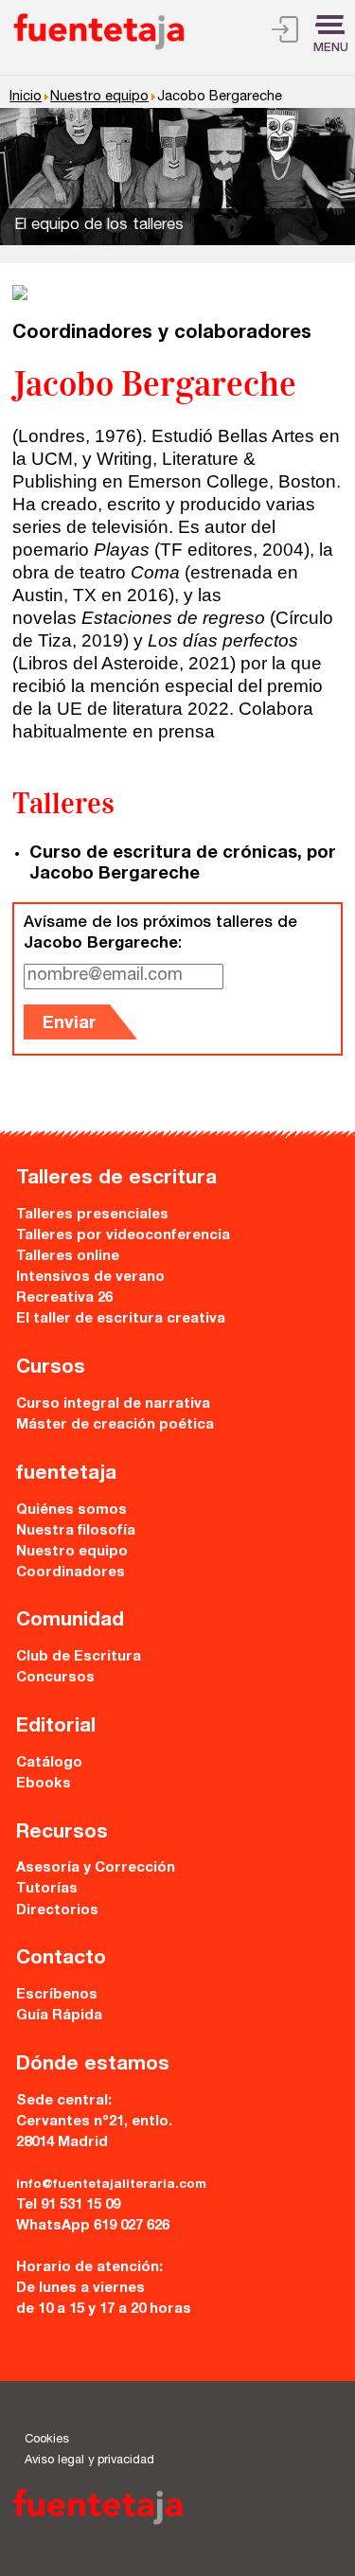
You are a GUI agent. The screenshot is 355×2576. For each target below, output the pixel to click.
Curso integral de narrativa (113, 1404)
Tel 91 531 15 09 (68, 2205)
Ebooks (44, 1784)
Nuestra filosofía (76, 1531)
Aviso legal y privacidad (89, 2461)
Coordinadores (71, 1573)
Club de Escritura (79, 1657)
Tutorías (47, 1889)
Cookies (47, 2440)
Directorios (57, 1911)
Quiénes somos (71, 1510)
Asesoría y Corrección (96, 1868)
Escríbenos (57, 1995)
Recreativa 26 (64, 1298)
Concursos (55, 1678)
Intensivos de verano (90, 1278)
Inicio (26, 98)
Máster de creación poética (115, 1425)
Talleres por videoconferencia (123, 1236)
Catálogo (49, 1763)
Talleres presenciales (92, 1215)
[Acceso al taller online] (285, 33)
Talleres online (68, 1257)
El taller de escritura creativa (121, 1319)
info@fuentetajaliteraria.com (111, 2185)
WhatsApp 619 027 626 (93, 2226)
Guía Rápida (59, 2016)
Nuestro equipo (99, 98)
